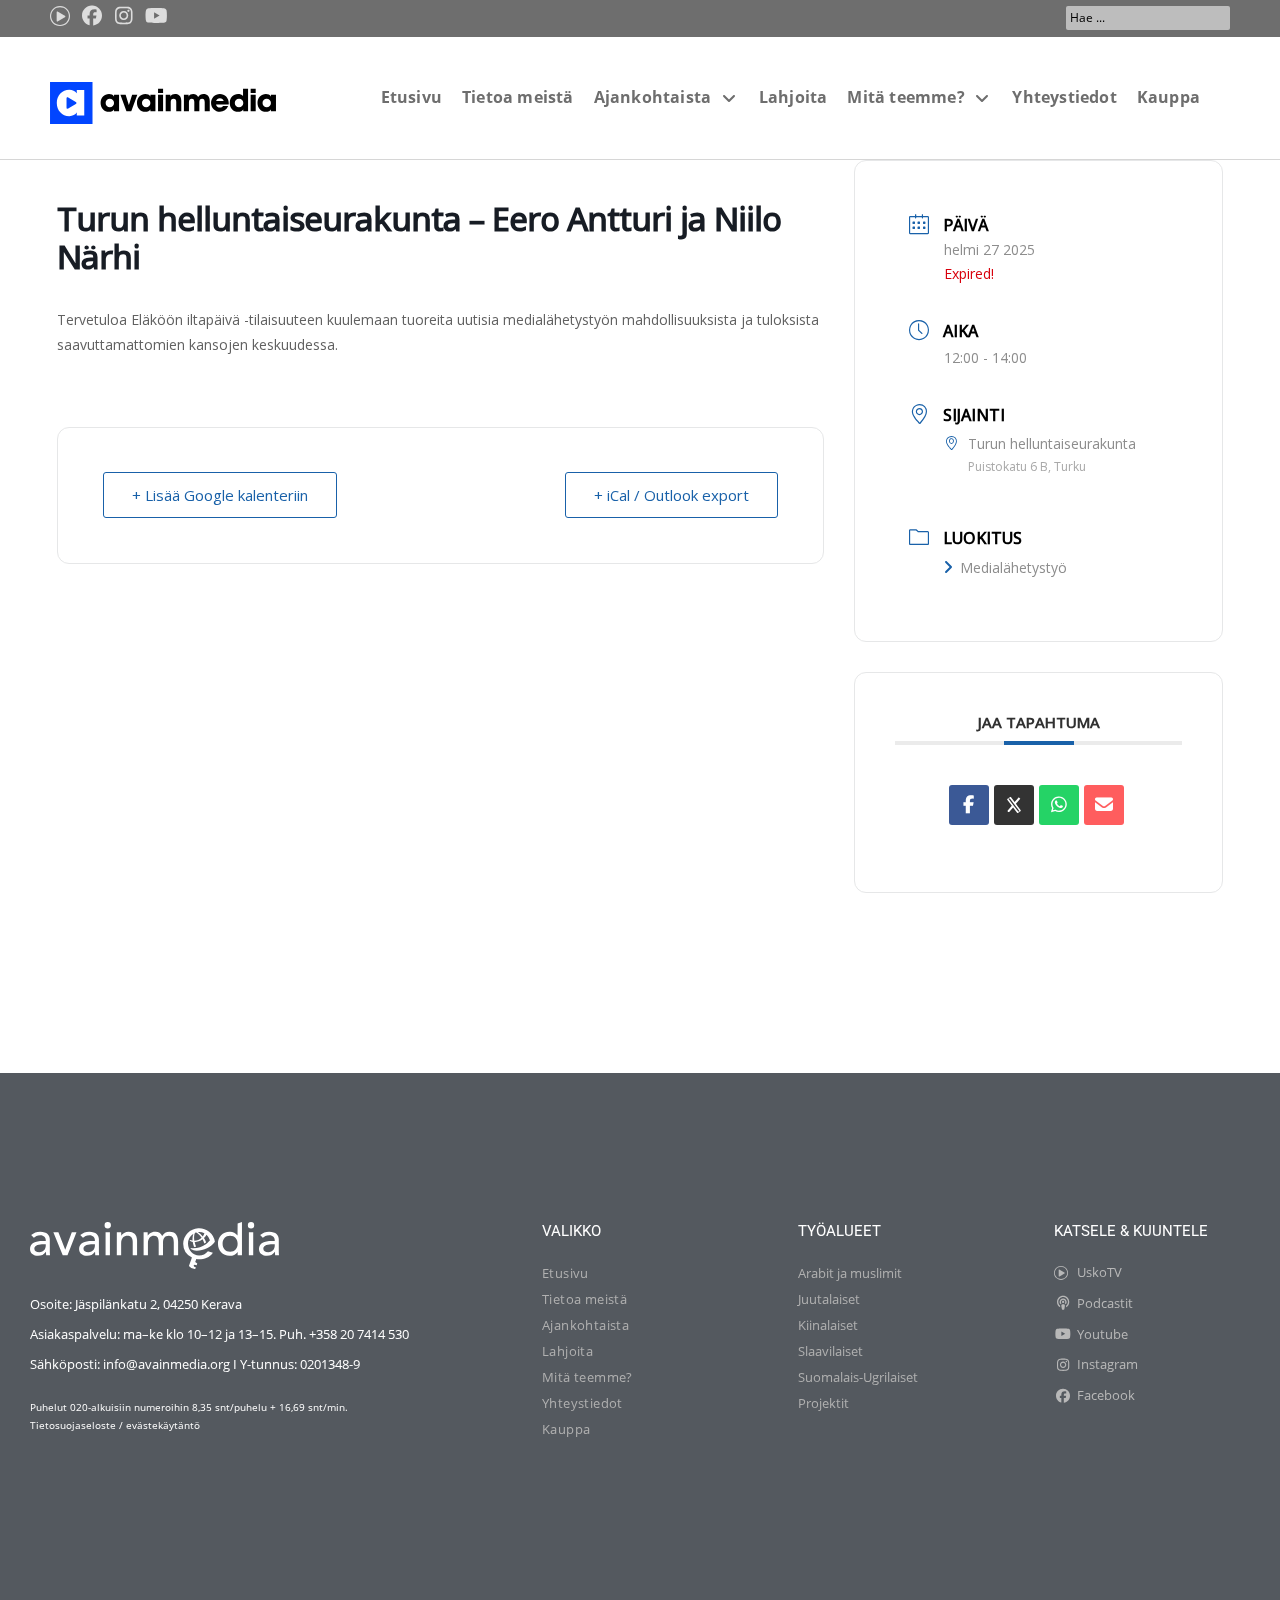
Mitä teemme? (587, 1377)
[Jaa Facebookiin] (969, 805)
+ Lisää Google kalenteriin (220, 495)
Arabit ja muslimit (850, 1273)
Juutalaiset (829, 1299)
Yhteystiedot (582, 1403)
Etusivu (565, 1273)
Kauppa (566, 1429)
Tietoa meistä (584, 1299)
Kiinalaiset (828, 1325)
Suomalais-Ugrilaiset (858, 1377)
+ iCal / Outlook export (671, 495)
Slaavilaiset (830, 1351)
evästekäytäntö (163, 1425)
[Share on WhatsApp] (1059, 805)
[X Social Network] (1014, 805)
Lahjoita (567, 1351)
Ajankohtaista (585, 1325)
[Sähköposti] (1104, 805)
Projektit (823, 1403)
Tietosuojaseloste (73, 1425)
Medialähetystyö (1013, 567)
